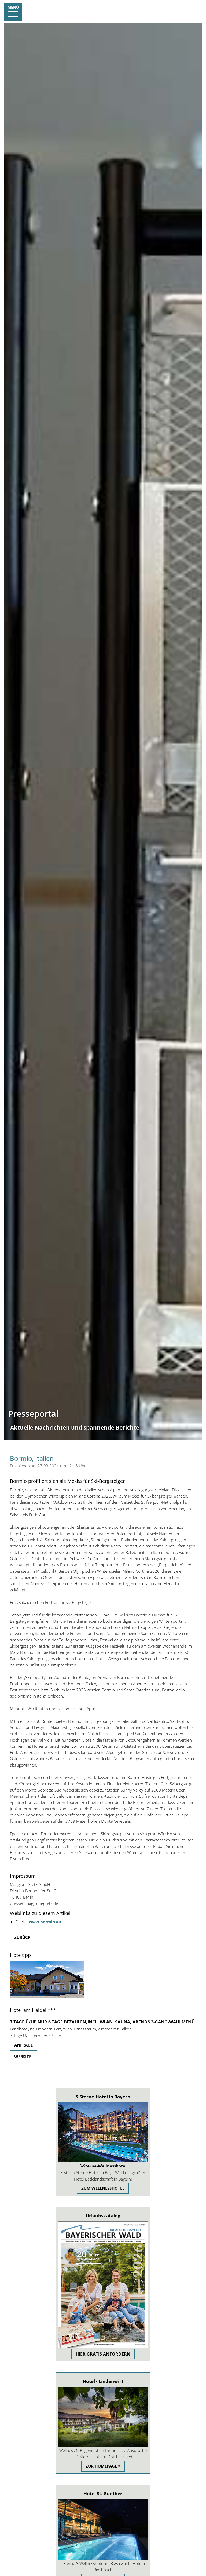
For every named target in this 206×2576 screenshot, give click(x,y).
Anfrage (23, 2045)
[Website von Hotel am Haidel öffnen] (47, 1996)
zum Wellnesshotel (103, 2188)
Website (23, 2057)
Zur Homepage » (103, 2466)
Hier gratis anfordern (103, 2354)
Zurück (22, 1937)
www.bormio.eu (45, 1922)
